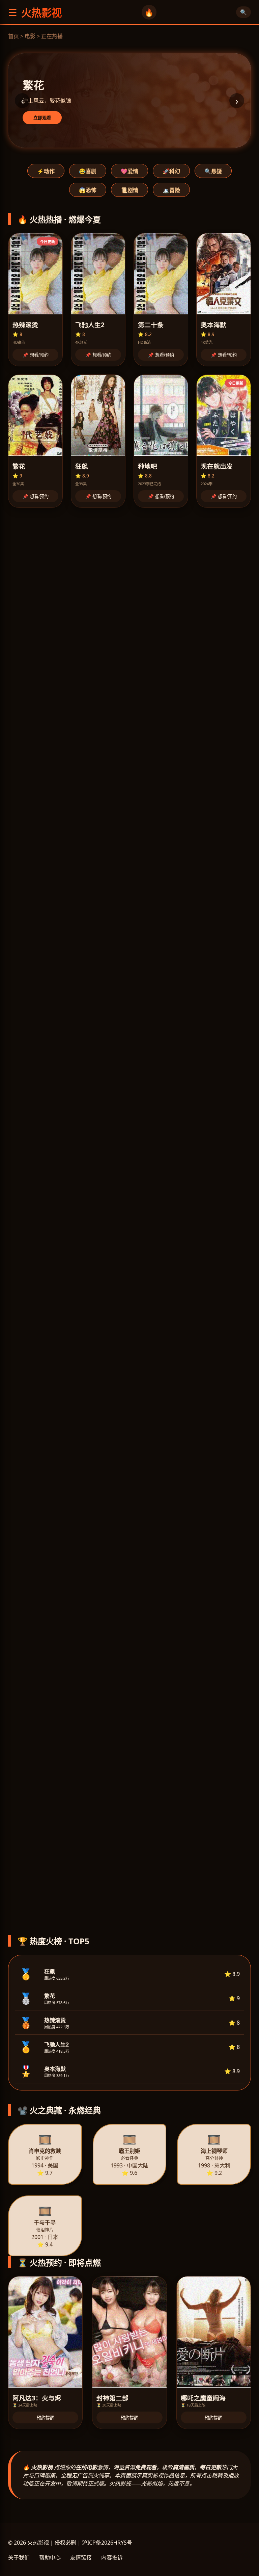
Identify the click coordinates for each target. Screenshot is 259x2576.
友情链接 (81, 2557)
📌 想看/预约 (36, 355)
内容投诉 (112, 2557)
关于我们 (19, 2557)
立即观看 (42, 118)
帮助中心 (50, 2557)
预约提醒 (46, 2418)
